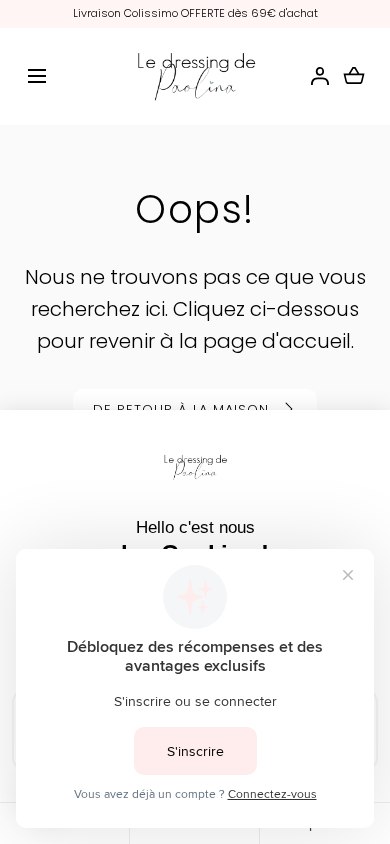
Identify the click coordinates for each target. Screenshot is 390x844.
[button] (36, 76)
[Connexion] (320, 76)
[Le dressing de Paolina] (195, 77)
